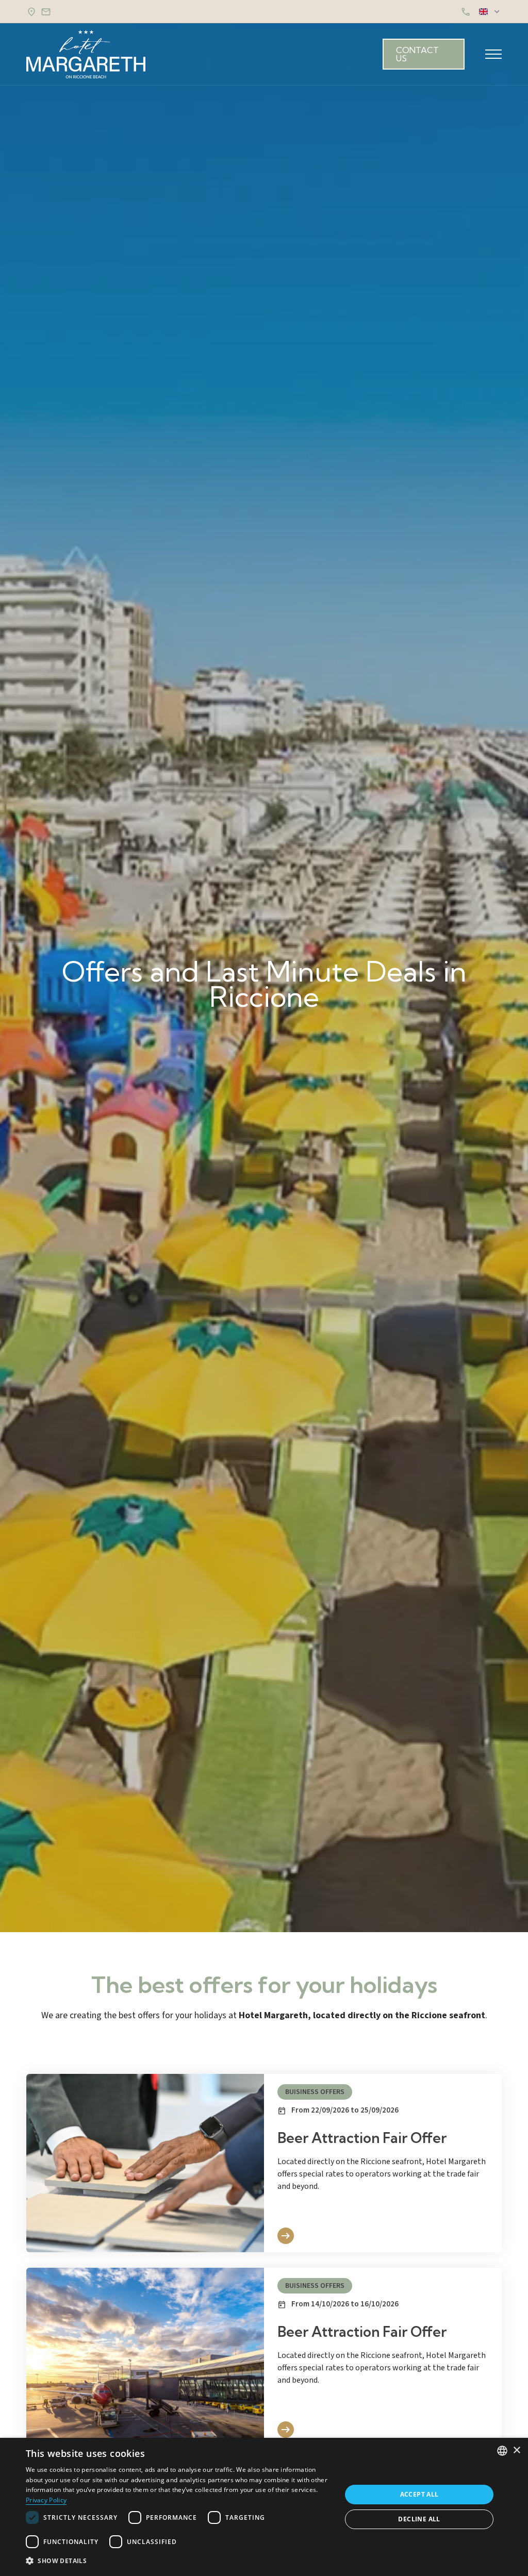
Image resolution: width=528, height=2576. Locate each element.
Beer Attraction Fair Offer (362, 2138)
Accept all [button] (419, 2494)
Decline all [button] (419, 2519)
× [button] (516, 2450)
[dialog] (264, 2507)
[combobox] (502, 2451)
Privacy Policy (46, 2500)
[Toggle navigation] (493, 54)
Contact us (417, 54)
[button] (179, 2561)
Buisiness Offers (315, 2092)
